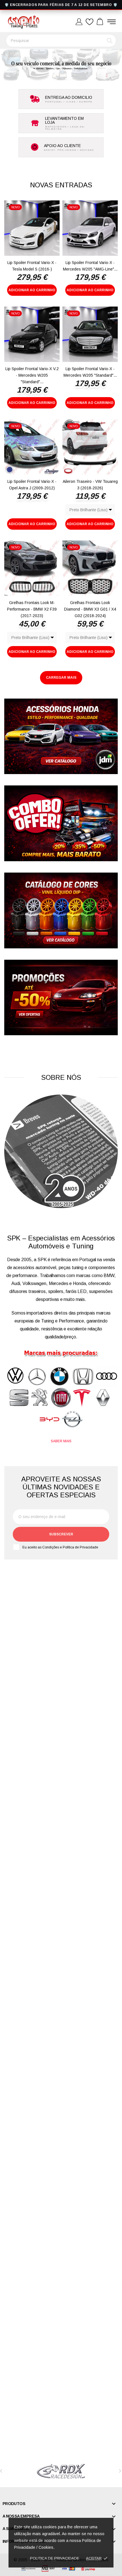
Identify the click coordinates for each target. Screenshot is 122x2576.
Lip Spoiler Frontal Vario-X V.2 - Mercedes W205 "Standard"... (32, 375)
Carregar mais (61, 678)
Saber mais (61, 1441)
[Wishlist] (90, 22)
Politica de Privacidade (55, 2558)
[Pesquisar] (110, 41)
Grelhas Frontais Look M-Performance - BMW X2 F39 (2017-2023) (32, 609)
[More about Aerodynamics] (61, 2471)
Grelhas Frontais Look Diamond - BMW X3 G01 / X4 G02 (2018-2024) (90, 609)
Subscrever (61, 1534)
